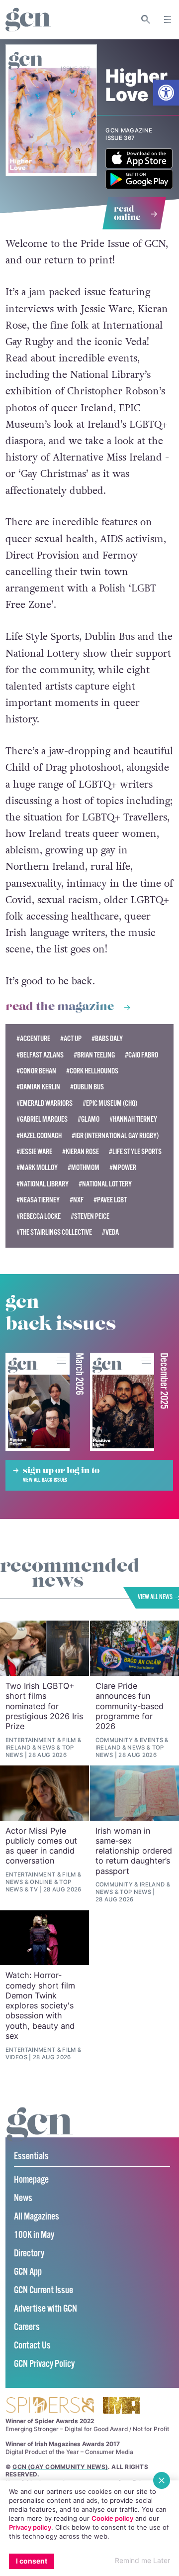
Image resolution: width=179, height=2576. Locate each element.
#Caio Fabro (141, 1055)
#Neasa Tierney (38, 1200)
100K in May (34, 2235)
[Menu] (168, 19)
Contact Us (32, 2346)
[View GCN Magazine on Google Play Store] (139, 186)
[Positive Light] (122, 1402)
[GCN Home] (28, 20)
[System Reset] (38, 1402)
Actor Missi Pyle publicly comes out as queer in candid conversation (41, 1846)
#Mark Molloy (37, 1168)
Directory (29, 2254)
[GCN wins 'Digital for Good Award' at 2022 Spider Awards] (50, 2406)
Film (69, 1740)
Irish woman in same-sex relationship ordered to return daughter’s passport (134, 1851)
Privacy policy (30, 2527)
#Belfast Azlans (40, 1055)
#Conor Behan (36, 1071)
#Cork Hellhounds (92, 1071)
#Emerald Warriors (45, 1104)
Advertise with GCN (45, 2309)
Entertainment (31, 1740)
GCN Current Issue (44, 2290)
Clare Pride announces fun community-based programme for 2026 (130, 1706)
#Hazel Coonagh (39, 1136)
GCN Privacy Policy (44, 2364)
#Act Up (71, 1039)
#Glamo (89, 1119)
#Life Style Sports (135, 1152)
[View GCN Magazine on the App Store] (139, 166)
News (46, 1748)
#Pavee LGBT (110, 1200)
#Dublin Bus (87, 1087)
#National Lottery (105, 1184)
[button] (166, 93)
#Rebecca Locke (39, 1217)
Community (114, 1740)
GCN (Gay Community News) (60, 2467)
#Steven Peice (90, 1217)
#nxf (77, 1200)
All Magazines (37, 2217)
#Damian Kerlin (38, 1087)
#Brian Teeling (94, 1055)
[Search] (146, 19)
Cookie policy (112, 2518)
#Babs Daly (107, 1039)
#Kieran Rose (81, 1152)
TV (34, 1889)
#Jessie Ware (34, 1152)
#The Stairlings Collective (54, 1232)
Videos (16, 2057)
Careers (27, 2327)
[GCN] (40, 2134)
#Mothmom (84, 1168)
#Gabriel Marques (42, 1119)
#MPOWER (123, 1168)
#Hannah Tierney (133, 1119)
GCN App (28, 2272)
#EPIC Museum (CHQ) (110, 1104)
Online (41, 1882)
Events (151, 1740)
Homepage (31, 2180)
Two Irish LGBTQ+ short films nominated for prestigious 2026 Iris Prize (44, 1706)
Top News (135, 1892)
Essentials (31, 2157)
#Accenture (33, 1039)
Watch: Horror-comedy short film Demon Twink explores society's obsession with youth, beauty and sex (40, 2005)
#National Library (43, 1184)
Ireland (18, 1748)
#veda (110, 1232)
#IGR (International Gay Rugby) (115, 1136)
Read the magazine (60, 1007)
